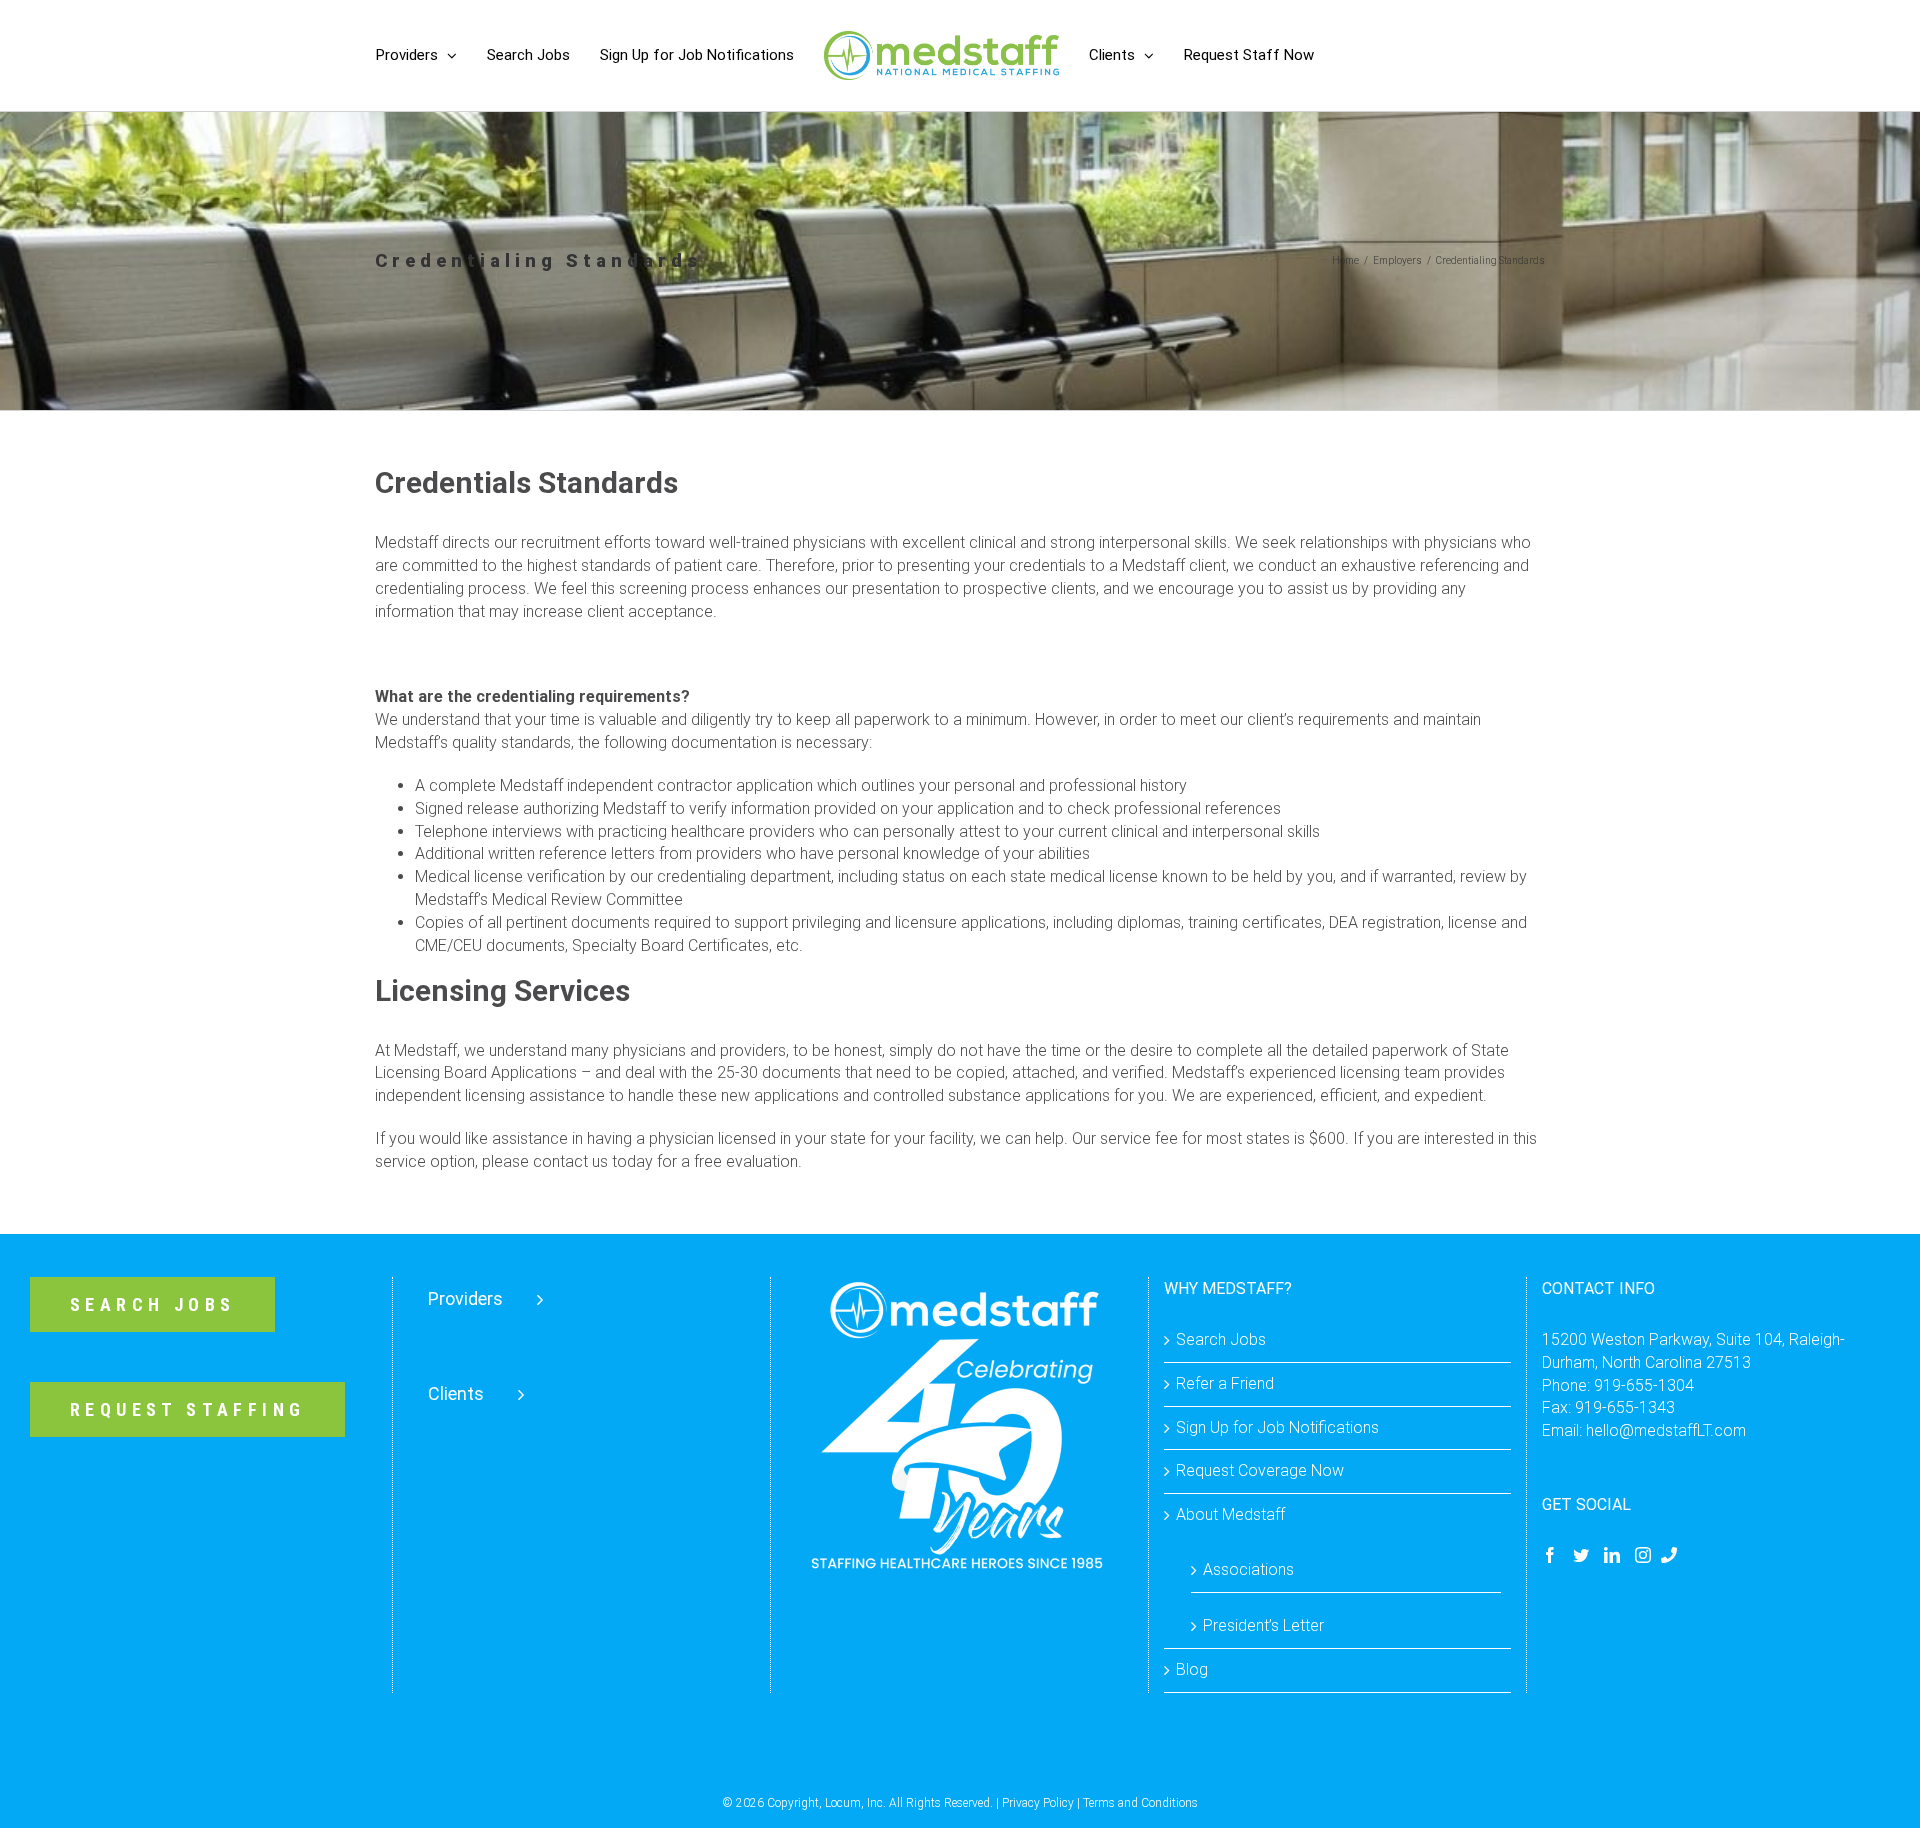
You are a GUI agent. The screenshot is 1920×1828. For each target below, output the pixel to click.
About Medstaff (1230, 1514)
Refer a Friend (1225, 1383)
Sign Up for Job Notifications (1277, 1427)
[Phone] (1669, 1555)
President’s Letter (1263, 1625)
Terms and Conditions (1140, 1803)
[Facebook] (1550, 1555)
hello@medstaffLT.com (1666, 1430)
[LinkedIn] (1612, 1555)
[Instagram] (1643, 1555)
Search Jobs (1221, 1339)
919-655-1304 (1644, 1385)
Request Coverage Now (1260, 1470)
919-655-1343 (1625, 1407)
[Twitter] (1581, 1555)
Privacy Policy (1038, 1803)
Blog (1192, 1669)
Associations (1248, 1569)
